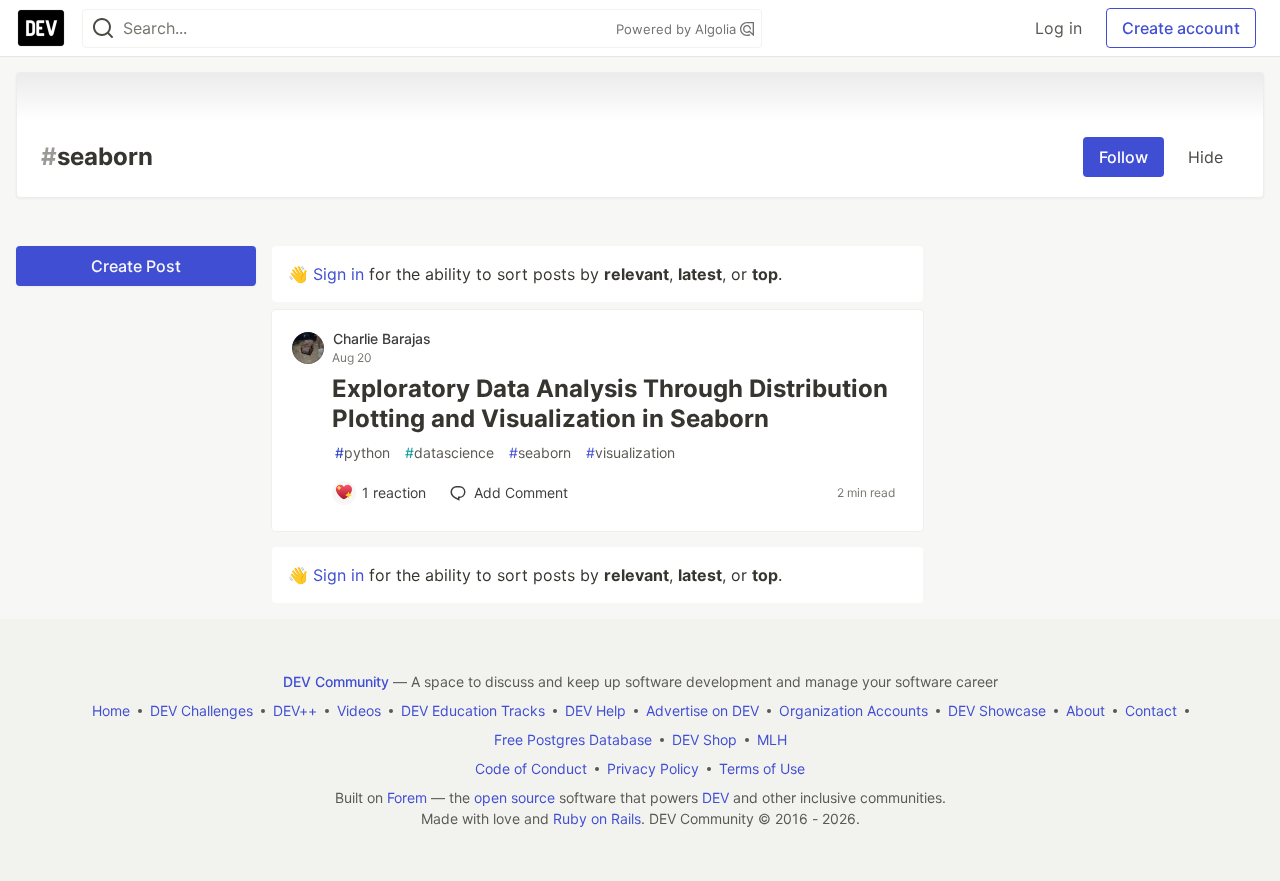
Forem (407, 797)
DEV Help (595, 710)
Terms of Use (762, 768)
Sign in (338, 274)
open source (514, 797)
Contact (1151, 710)
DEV (715, 797)
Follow (1123, 157)
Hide (1205, 157)
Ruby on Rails (597, 818)
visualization (630, 452)
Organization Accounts (853, 710)
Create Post (136, 266)
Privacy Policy (653, 768)
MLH (772, 739)
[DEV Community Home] (41, 28)
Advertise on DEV (702, 710)
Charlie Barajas (382, 338)
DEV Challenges (201, 710)
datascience (449, 452)
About (1085, 710)
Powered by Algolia (678, 29)
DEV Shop (704, 739)
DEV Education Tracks (473, 710)
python (362, 452)
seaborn (540, 452)
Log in (1058, 28)
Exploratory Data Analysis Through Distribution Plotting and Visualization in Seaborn (610, 403)
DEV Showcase (997, 710)
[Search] (103, 28)
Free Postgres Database (573, 739)
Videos (359, 710)
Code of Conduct (531, 768)
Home (111, 710)
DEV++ (295, 710)
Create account (1181, 28)
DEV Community (336, 681)
